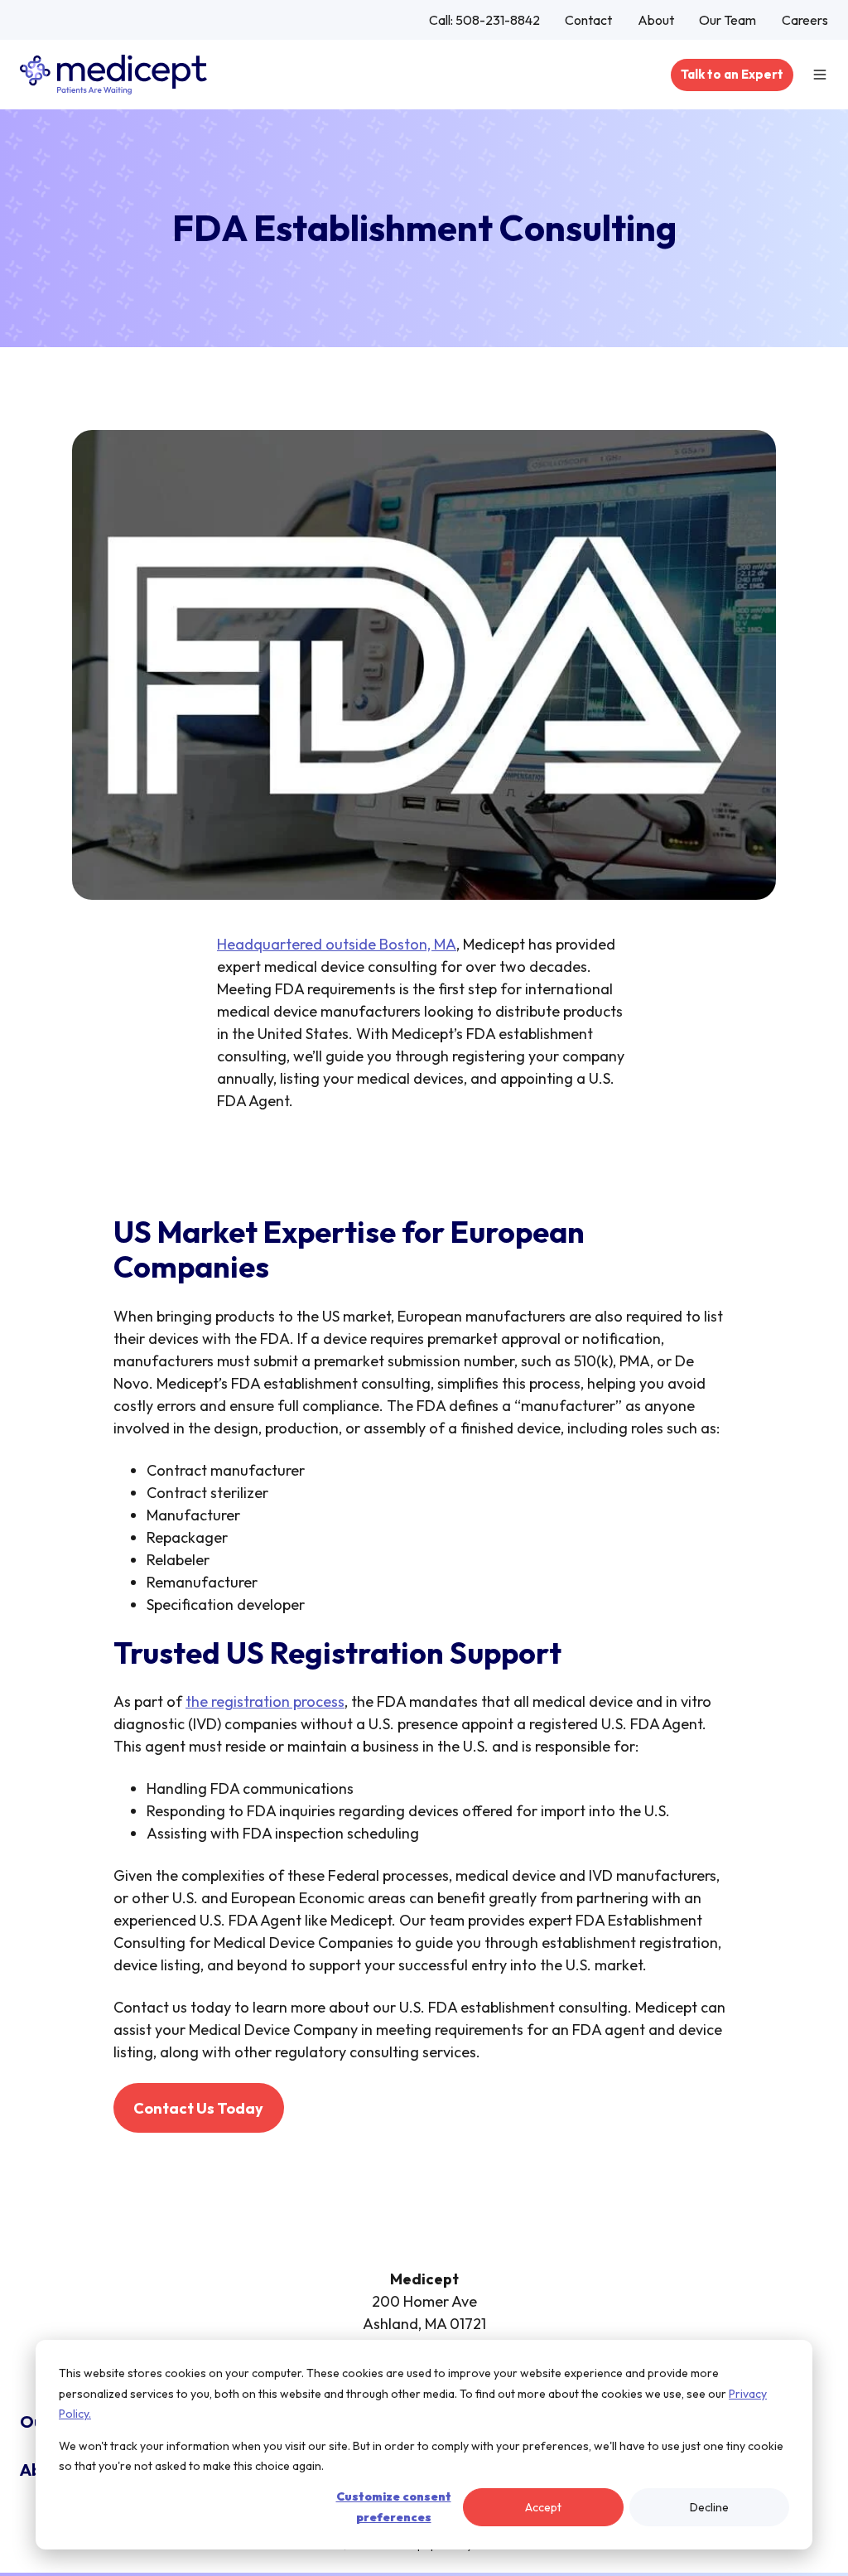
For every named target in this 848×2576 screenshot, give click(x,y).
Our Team (728, 20)
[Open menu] (820, 75)
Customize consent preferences (394, 2507)
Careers (805, 20)
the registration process (265, 1701)
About (656, 20)
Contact (588, 20)
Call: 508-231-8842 (484, 20)
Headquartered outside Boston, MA (337, 944)
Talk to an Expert (732, 74)
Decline (709, 2507)
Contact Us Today (198, 2108)
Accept (543, 2507)
